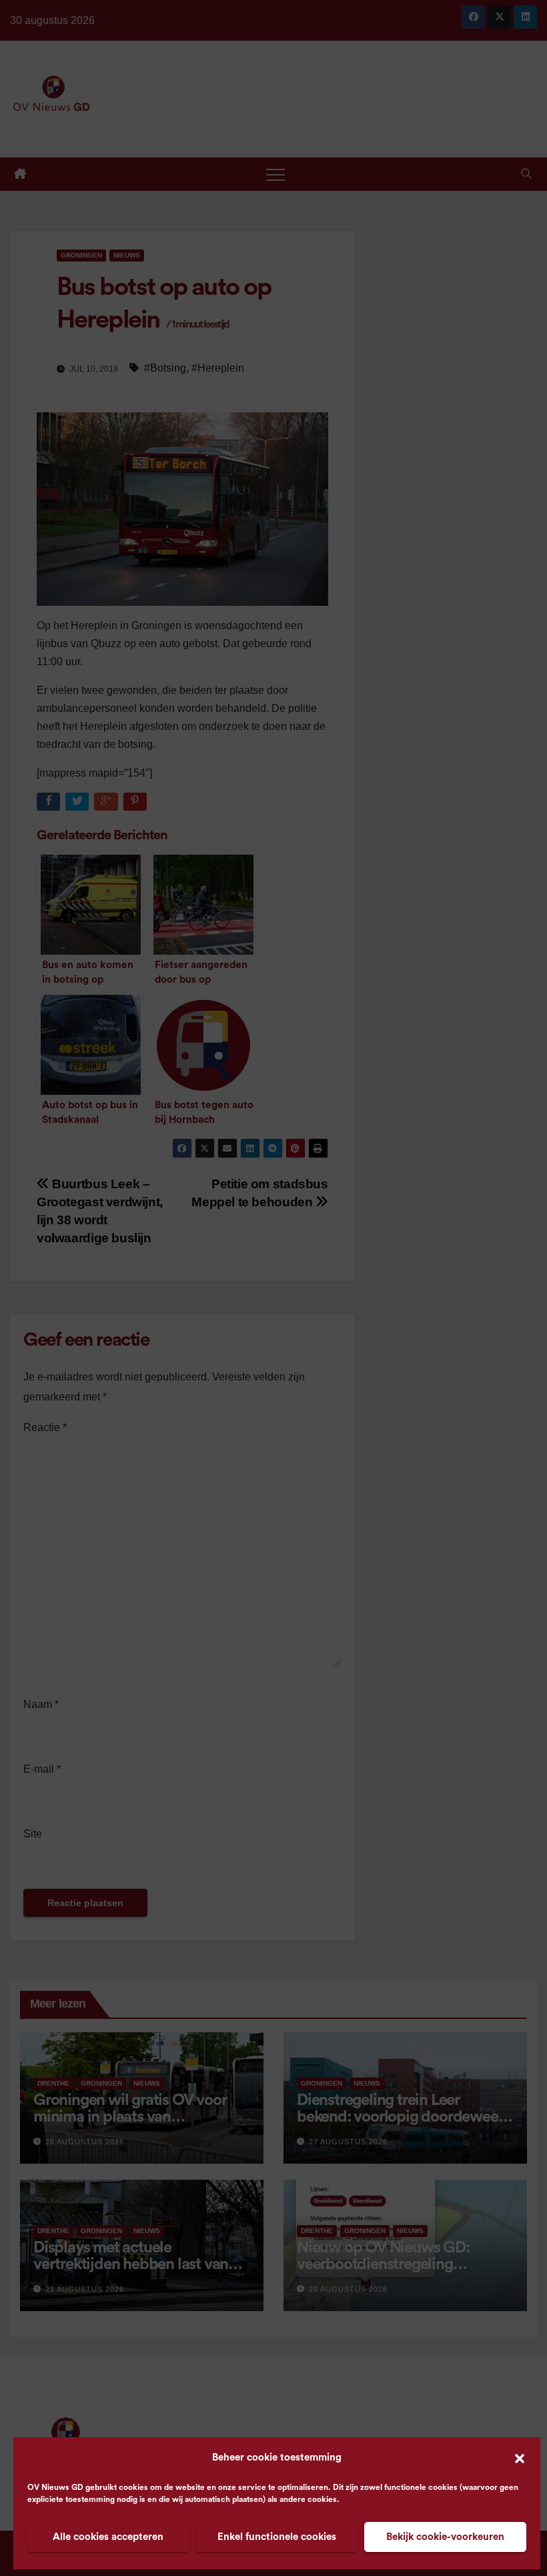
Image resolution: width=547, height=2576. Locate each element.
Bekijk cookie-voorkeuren (445, 2537)
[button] (520, 2458)
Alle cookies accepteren (108, 2537)
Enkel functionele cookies (277, 2537)
